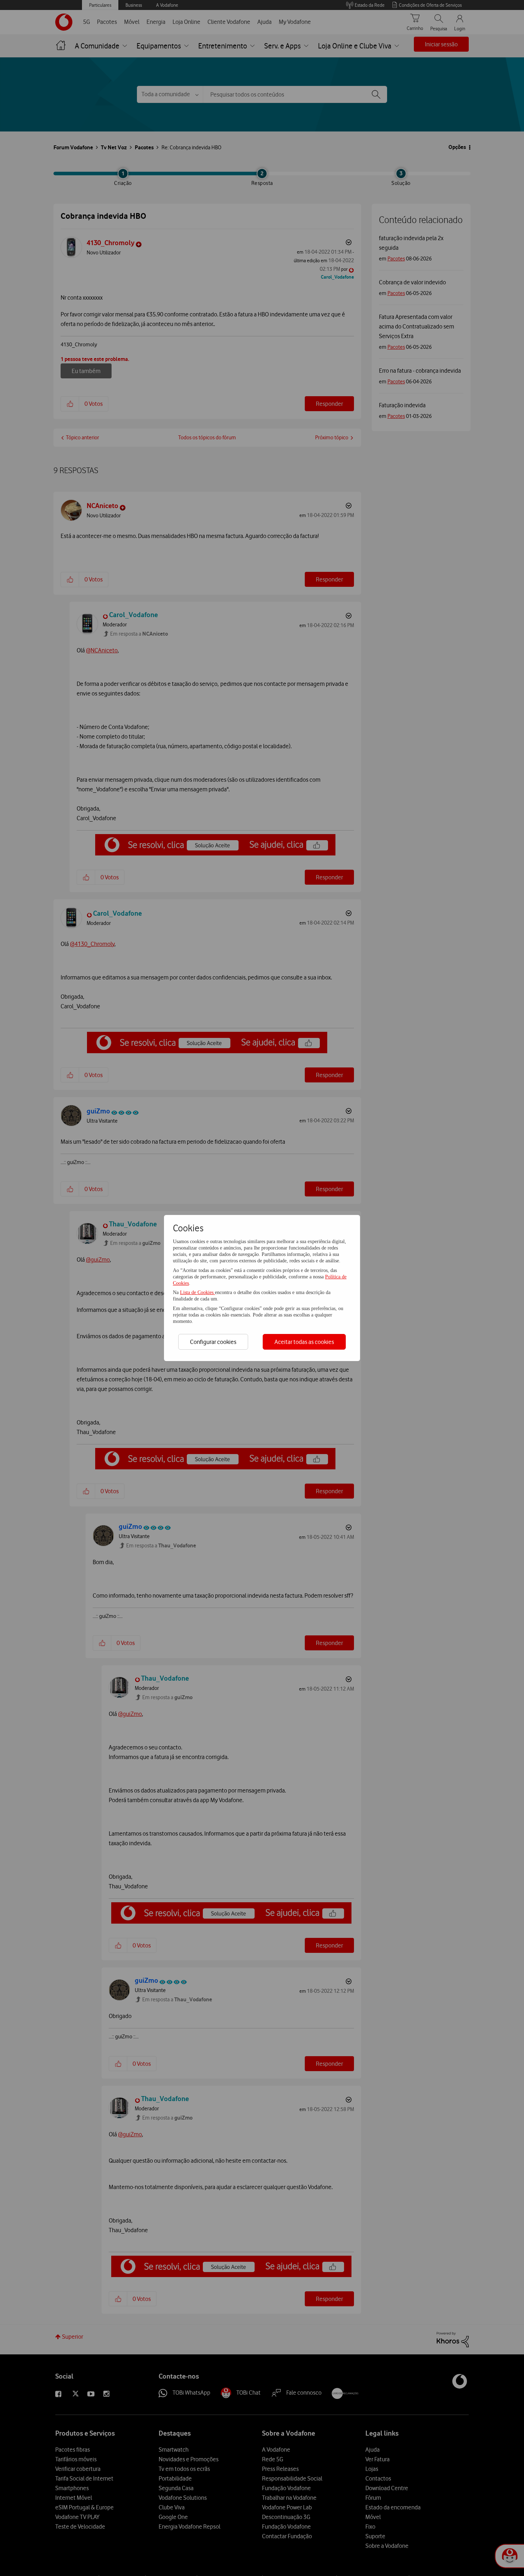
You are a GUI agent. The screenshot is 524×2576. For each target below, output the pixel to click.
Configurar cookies (213, 1342)
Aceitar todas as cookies (304, 1342)
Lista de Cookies (197, 1292)
